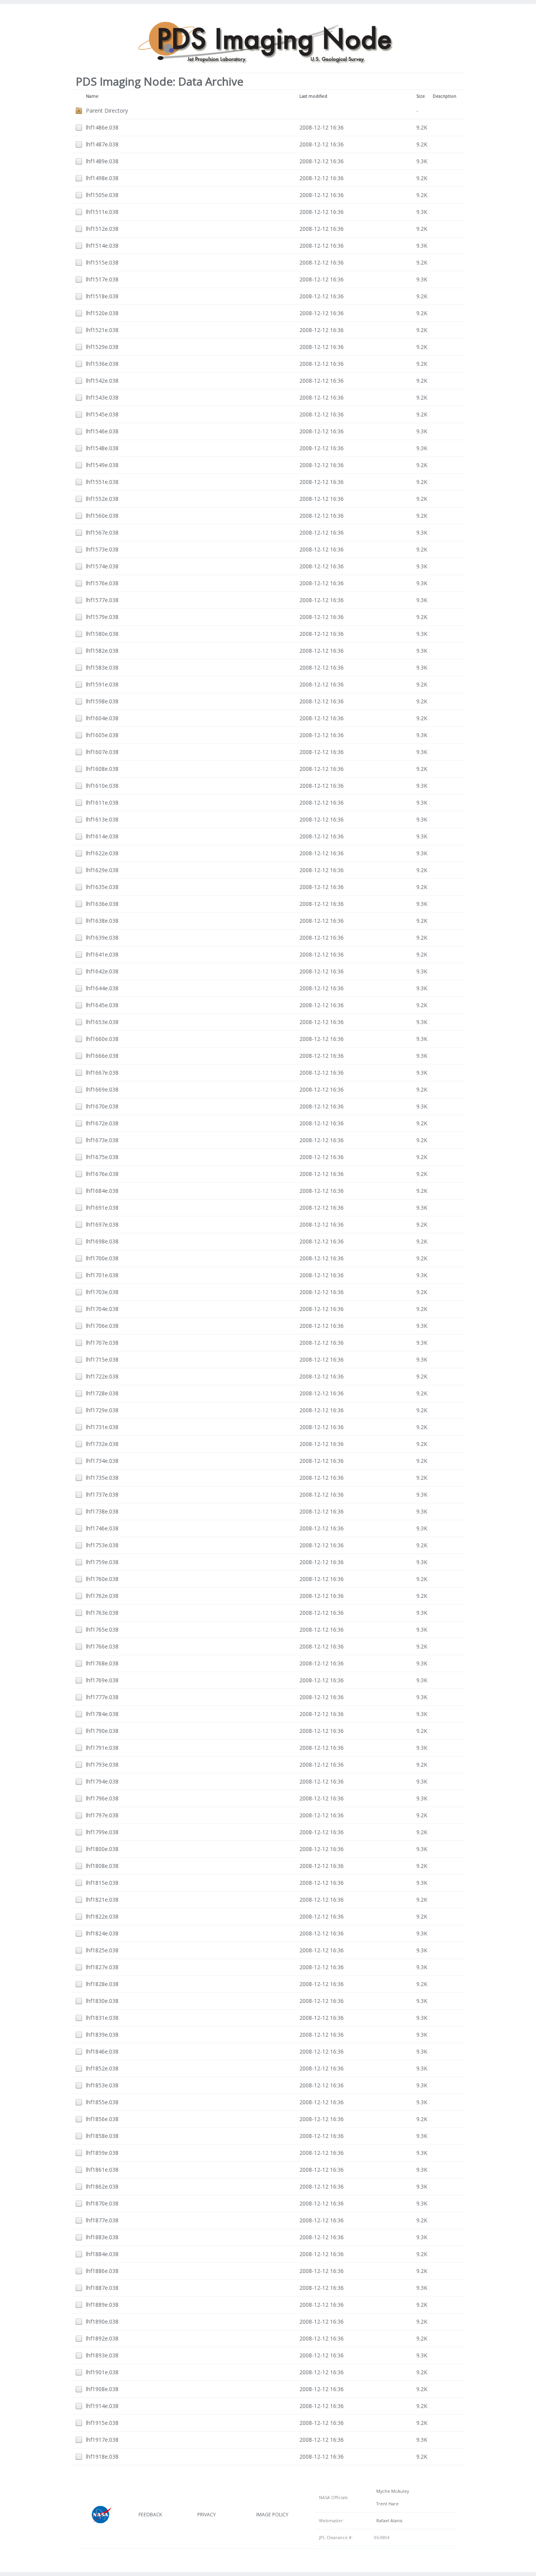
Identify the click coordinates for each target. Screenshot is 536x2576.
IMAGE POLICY (272, 2515)
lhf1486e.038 (102, 127)
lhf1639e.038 (102, 937)
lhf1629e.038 (102, 870)
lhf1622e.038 (102, 853)
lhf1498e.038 (102, 178)
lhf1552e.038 (102, 499)
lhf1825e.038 (102, 1950)
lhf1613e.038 (102, 819)
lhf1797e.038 (102, 1815)
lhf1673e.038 (102, 1140)
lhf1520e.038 (102, 313)
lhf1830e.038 (102, 2001)
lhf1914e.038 (102, 2406)
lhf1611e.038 (102, 802)
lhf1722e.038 (102, 1376)
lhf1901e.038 (102, 2372)
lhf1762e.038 (102, 1596)
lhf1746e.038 (102, 1528)
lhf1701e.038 (102, 1275)
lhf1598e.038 (102, 701)
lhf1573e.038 (102, 549)
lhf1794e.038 (102, 1781)
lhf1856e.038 (102, 2119)
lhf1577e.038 (102, 600)
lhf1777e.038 (102, 1697)
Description (445, 96)
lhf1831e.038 (102, 2018)
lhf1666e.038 (102, 1056)
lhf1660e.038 (102, 1039)
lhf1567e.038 (102, 532)
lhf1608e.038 (102, 769)
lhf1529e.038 (102, 347)
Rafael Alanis (388, 2521)
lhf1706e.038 (102, 1326)
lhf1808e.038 (102, 1866)
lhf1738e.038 (102, 1511)
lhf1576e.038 (102, 583)
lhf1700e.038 (102, 1258)
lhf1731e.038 (102, 1427)
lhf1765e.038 (102, 1629)
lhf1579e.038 (102, 617)
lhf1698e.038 (102, 1241)
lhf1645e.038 (102, 1005)
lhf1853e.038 (102, 2085)
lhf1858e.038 (102, 2136)
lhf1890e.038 (102, 2321)
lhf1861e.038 (102, 2170)
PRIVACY (207, 2515)
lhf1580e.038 (102, 634)
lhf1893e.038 (102, 2355)
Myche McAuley (391, 2491)
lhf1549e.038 (102, 465)
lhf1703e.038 (102, 1292)
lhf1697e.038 (102, 1224)
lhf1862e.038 (102, 2186)
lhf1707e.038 (102, 1343)
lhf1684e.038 (102, 1191)
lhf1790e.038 (102, 1731)
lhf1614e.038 (102, 836)
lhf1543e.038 (102, 397)
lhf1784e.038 (102, 1714)
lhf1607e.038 (102, 752)
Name (92, 96)
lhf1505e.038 (102, 195)
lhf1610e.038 (102, 786)
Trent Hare (386, 2504)
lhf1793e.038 (102, 1764)
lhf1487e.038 (102, 144)
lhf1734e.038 (102, 1461)
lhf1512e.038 (102, 229)
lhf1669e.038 (102, 1089)
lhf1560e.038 (102, 516)
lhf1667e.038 (102, 1073)
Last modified (313, 96)
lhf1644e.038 (102, 988)
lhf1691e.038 (102, 1208)
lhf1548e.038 (102, 448)
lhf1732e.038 (102, 1444)
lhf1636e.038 (102, 904)
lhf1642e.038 (102, 971)
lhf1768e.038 (102, 1663)
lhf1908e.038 (102, 2389)
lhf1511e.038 (102, 212)
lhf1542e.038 (102, 381)
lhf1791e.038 (102, 1748)
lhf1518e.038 (102, 296)
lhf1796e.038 (102, 1798)
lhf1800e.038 (102, 1849)
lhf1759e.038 (102, 1562)
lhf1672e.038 (102, 1123)
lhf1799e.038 (102, 1832)
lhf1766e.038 (102, 1646)
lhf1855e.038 (102, 2102)
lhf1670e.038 (102, 1106)
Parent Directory (107, 110)
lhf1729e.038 (102, 1410)
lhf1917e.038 (102, 2440)
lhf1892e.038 (102, 2338)
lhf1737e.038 (102, 1494)
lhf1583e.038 (102, 667)
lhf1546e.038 (102, 431)
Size (421, 96)
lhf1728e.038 (102, 1393)
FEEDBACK (150, 2515)
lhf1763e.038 (102, 1613)
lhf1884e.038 (102, 2254)
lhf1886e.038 (102, 2271)
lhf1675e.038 (102, 1157)
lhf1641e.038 (102, 954)
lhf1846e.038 (102, 2051)
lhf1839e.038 (102, 2035)
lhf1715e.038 (102, 1359)
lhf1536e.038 (102, 364)
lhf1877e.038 (102, 2220)
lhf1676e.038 (102, 1174)
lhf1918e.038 (102, 2456)
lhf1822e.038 (102, 1916)
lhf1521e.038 (102, 330)
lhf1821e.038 (102, 1900)
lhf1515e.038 (102, 262)
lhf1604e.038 (102, 718)
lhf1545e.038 (102, 414)
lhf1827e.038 (102, 1967)
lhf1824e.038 (102, 1933)
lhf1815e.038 (102, 1883)
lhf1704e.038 (102, 1309)
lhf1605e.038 (102, 735)
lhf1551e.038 (102, 482)
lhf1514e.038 (102, 246)
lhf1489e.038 (102, 161)
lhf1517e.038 (102, 279)
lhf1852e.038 (102, 2068)
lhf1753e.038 (102, 1545)
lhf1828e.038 (102, 1984)
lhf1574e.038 (102, 566)
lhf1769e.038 (102, 1680)
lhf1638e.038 (102, 921)
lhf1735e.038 (102, 1478)
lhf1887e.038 (102, 2288)
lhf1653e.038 (102, 1022)
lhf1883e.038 (102, 2237)
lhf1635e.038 (102, 887)
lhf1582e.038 (102, 651)
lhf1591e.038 (102, 684)
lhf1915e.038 (102, 2423)
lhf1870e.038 (102, 2203)
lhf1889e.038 (102, 2305)
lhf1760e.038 (102, 1579)
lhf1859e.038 (102, 2153)
